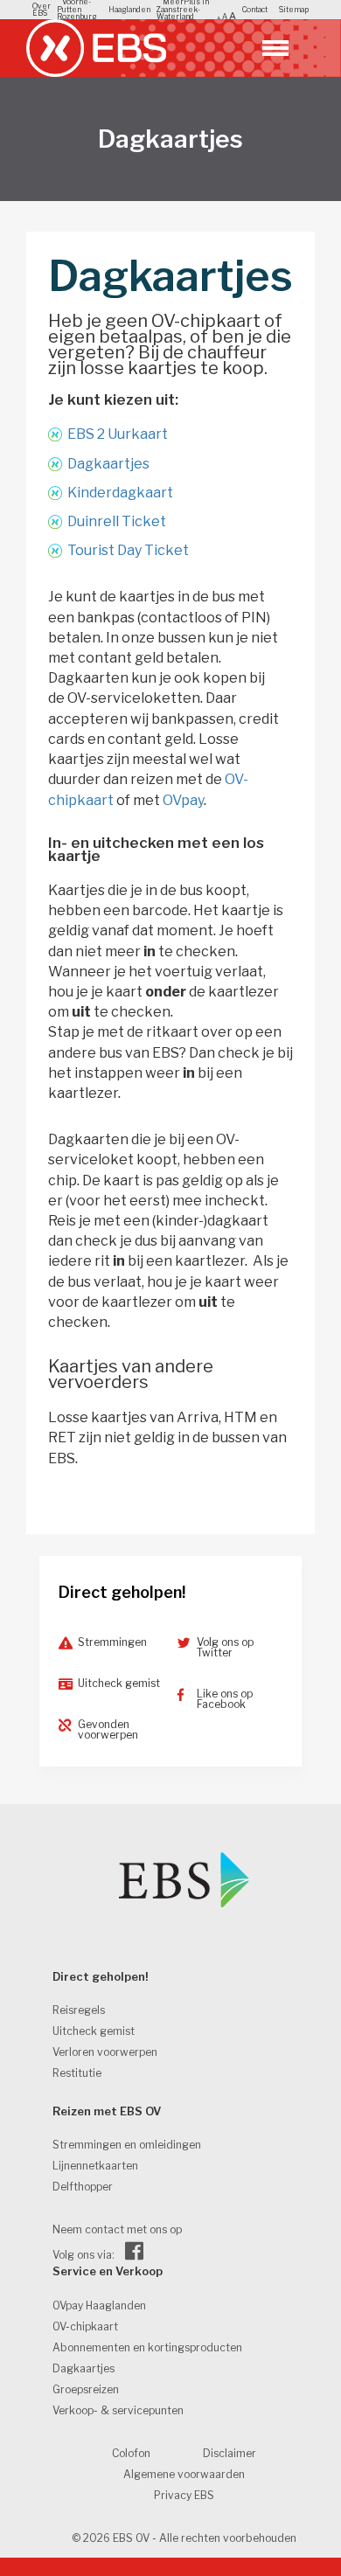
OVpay (183, 800)
